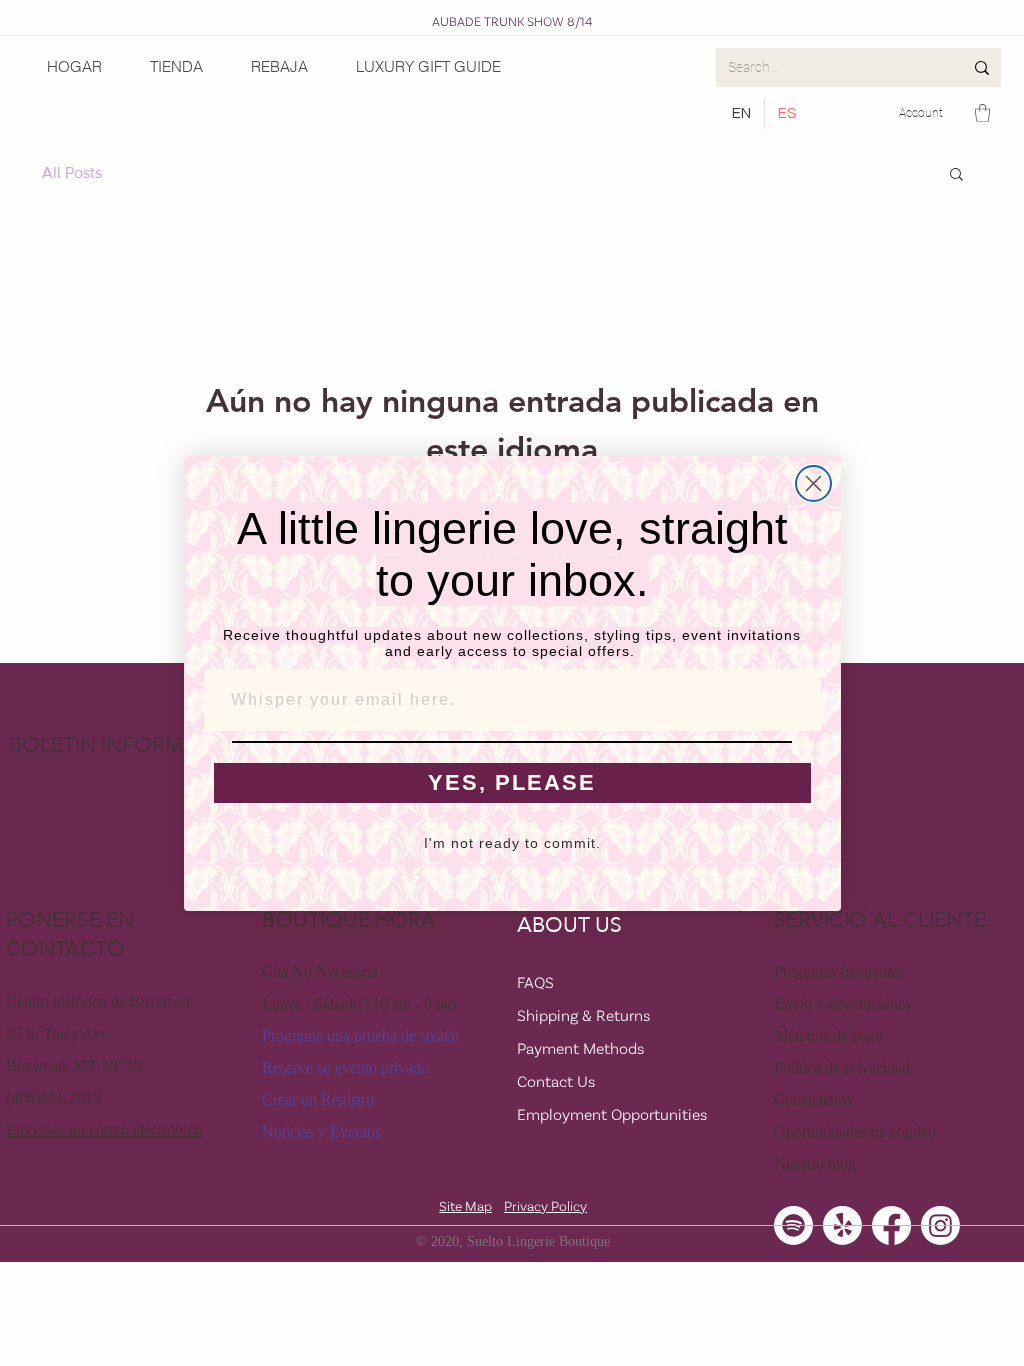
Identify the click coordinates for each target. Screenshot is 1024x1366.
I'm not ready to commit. (512, 843)
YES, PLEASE (512, 782)
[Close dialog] (813, 483)
